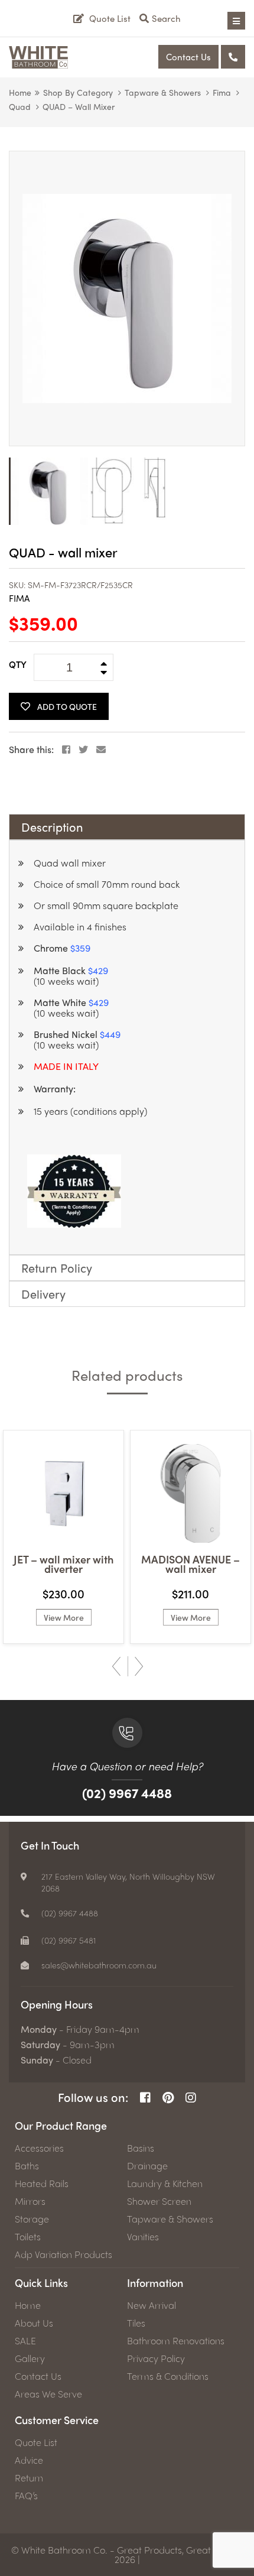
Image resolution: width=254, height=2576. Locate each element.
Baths (27, 2166)
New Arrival (152, 2305)
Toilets (28, 2237)
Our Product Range (61, 2125)
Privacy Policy (156, 2358)
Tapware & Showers (163, 92)
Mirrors (30, 2201)
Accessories (39, 2148)
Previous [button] (116, 1666)
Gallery (30, 2358)
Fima (222, 92)
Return (29, 2478)
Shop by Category (78, 92)
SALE (25, 2341)
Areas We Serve (48, 2394)
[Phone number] (233, 57)
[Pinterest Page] (168, 2098)
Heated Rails (42, 2184)
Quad (20, 106)
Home (20, 92)
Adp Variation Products (63, 2254)
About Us (34, 2323)
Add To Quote (67, 706)
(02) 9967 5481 (69, 1940)
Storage (32, 2219)
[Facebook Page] (145, 2098)
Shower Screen (159, 2201)
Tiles (136, 2323)
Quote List (36, 2442)
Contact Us (188, 57)
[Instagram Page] (191, 2098)
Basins (141, 2148)
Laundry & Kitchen (165, 2184)
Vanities (143, 2237)
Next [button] (139, 1666)
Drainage (147, 2166)
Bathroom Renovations (176, 2341)
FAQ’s (26, 2496)
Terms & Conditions (168, 2376)
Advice (29, 2460)
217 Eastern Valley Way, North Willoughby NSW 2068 (128, 1882)
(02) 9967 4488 (127, 1793)
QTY (18, 664)
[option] (127, 299)
